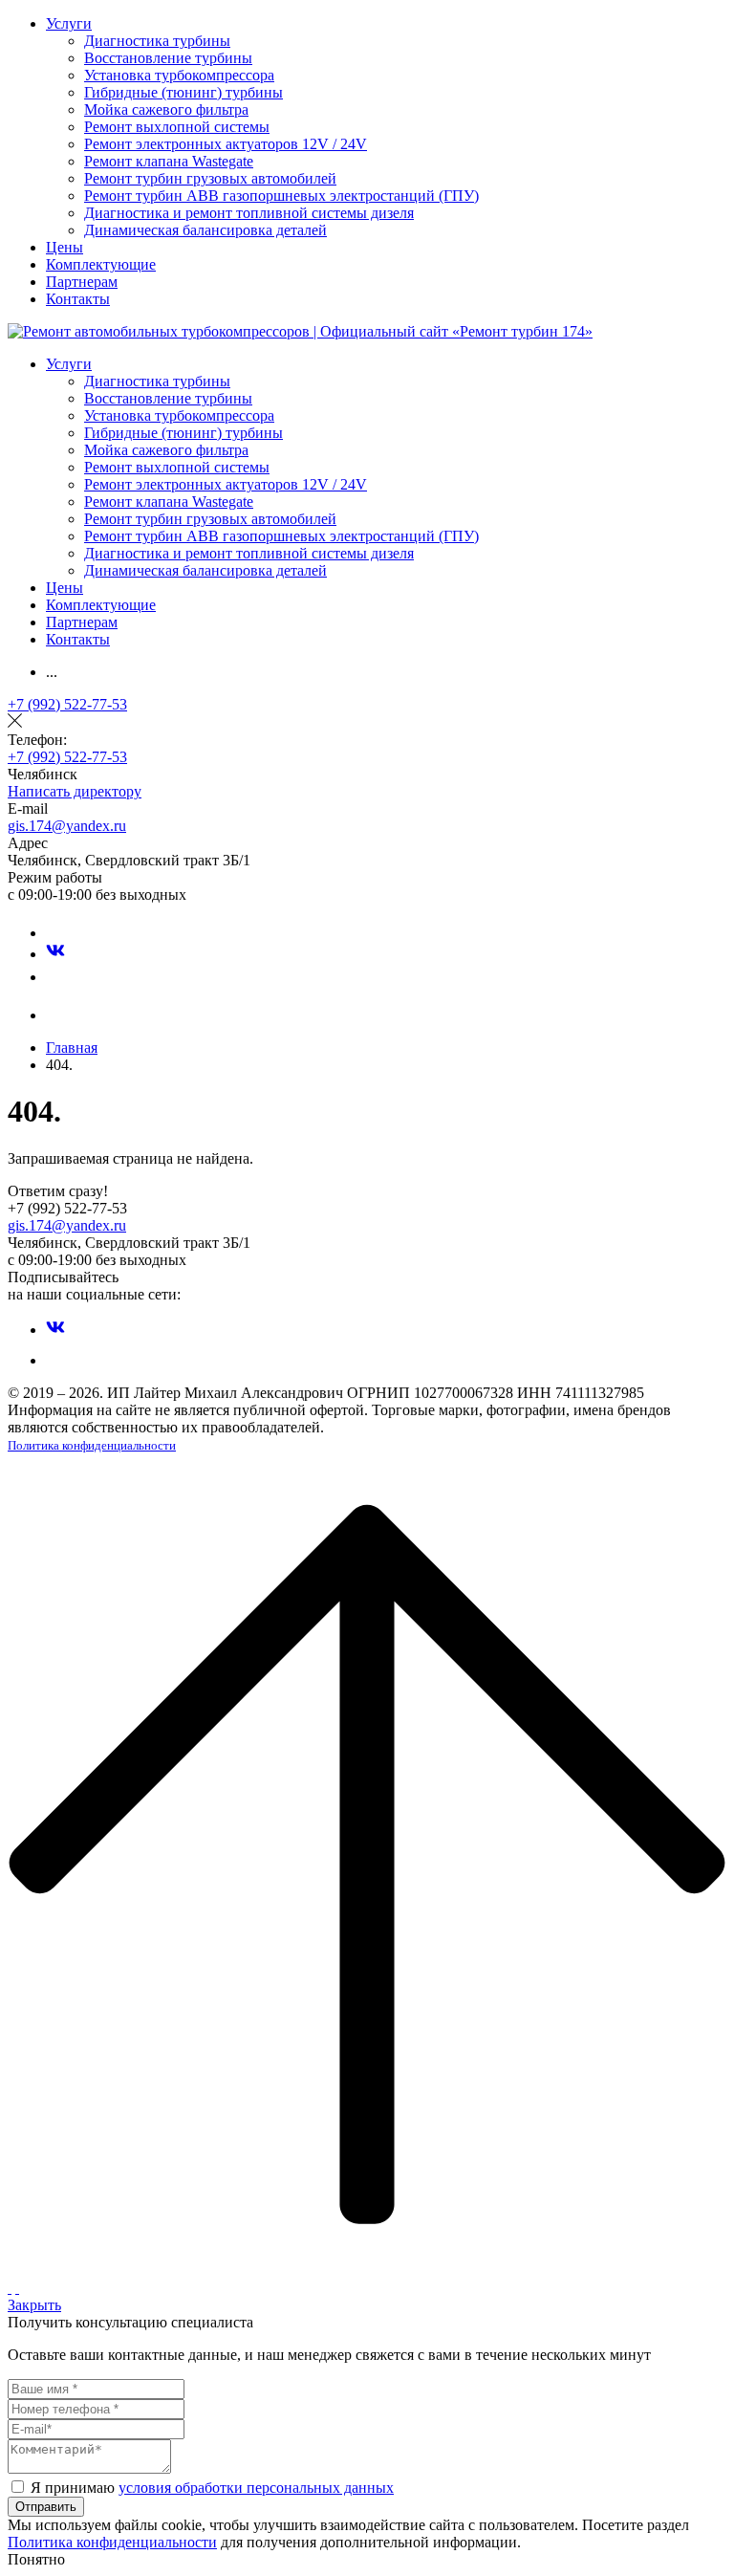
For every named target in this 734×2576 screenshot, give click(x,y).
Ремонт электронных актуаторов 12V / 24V (226, 144)
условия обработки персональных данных (256, 2488)
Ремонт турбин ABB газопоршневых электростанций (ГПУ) (281, 196)
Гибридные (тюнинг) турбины (183, 92)
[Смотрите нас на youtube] (55, 977)
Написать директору (75, 791)
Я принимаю (212, 2488)
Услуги (69, 23)
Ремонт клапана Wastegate (169, 161)
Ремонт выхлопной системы (177, 127)
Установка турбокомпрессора (179, 75)
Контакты (78, 299)
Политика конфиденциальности (92, 1445)
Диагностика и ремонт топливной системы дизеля (249, 213)
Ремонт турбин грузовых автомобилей (210, 178)
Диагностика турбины (157, 41)
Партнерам (82, 282)
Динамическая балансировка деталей (205, 230)
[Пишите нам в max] (55, 933)
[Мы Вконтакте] (55, 954)
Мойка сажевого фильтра (166, 109)
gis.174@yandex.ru (67, 826)
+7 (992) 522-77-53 (67, 704)
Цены (65, 247)
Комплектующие (101, 264)
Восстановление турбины (168, 58)
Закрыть (34, 2305)
